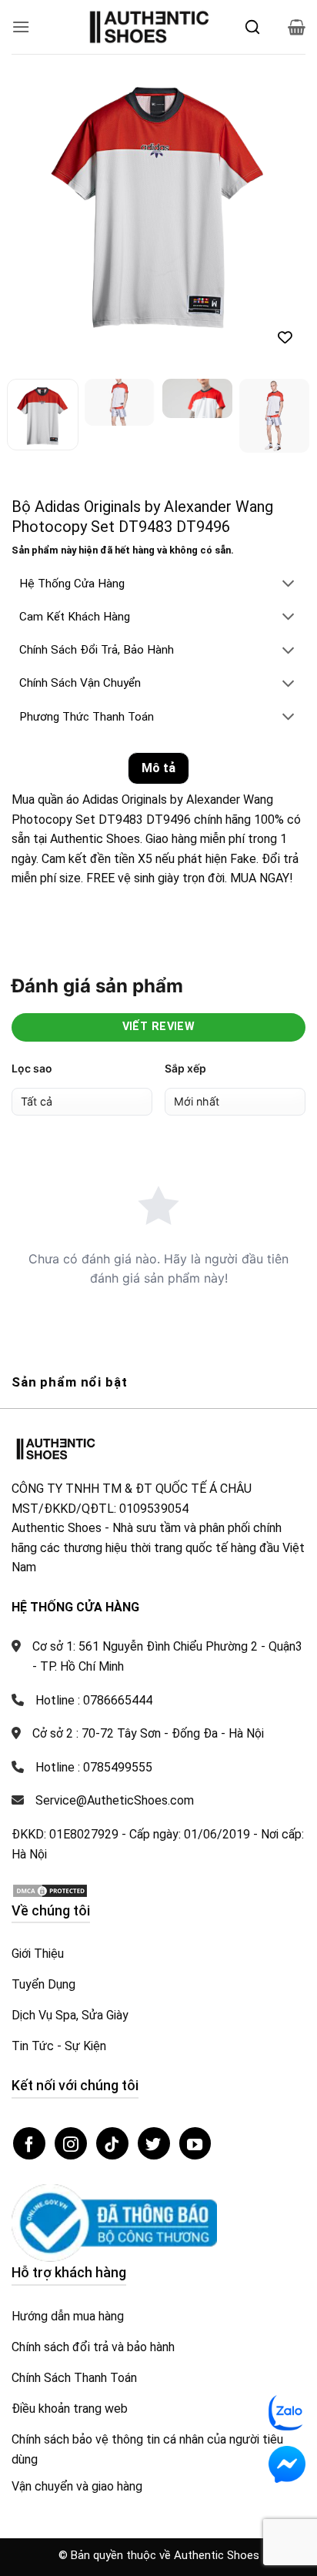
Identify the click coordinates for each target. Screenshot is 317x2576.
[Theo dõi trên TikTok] (112, 2158)
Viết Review (159, 1041)
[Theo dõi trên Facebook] (29, 2158)
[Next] (280, 201)
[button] (21, 27)
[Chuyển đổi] (289, 599)
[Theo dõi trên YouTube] (195, 2158)
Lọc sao (32, 1083)
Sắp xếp (185, 1083)
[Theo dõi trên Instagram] (71, 2158)
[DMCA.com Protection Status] (50, 1904)
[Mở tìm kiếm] (252, 27)
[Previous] (37, 201)
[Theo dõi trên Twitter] (154, 2158)
